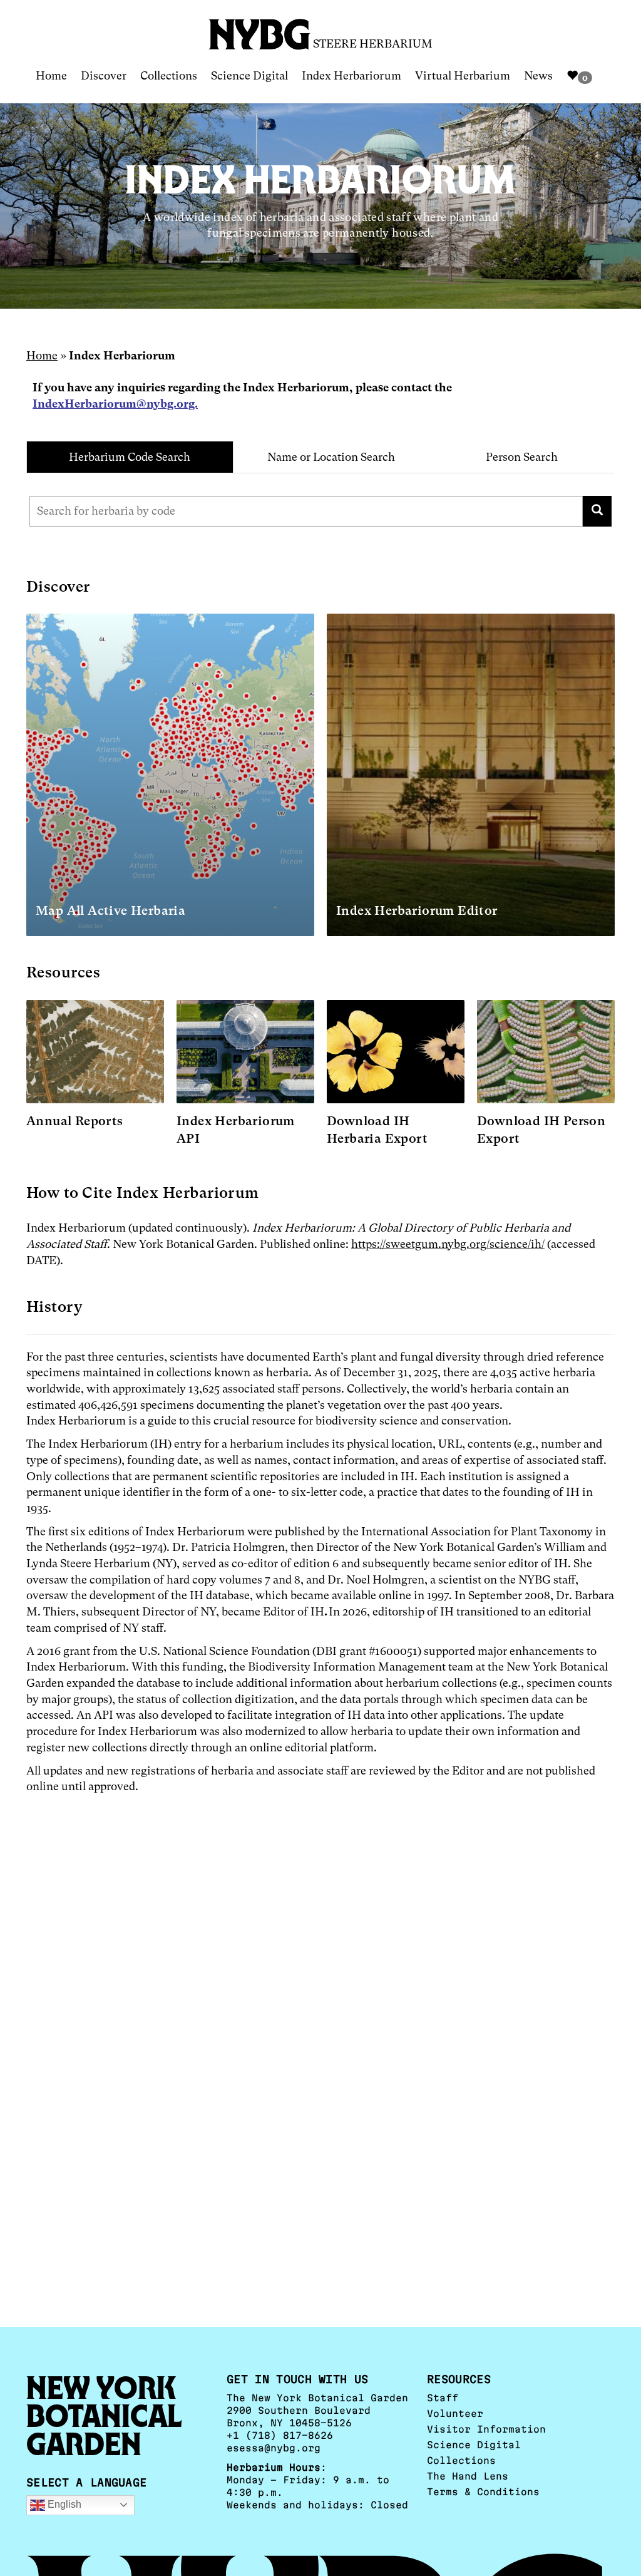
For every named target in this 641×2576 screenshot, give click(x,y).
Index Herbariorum (351, 75)
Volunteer (455, 2414)
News (538, 75)
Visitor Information (486, 2429)
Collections (169, 75)
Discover (104, 75)
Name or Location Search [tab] (331, 457)
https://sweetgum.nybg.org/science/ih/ (448, 1244)
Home (51, 75)
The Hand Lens (468, 2476)
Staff (443, 2398)
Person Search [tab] (522, 457)
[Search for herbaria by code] (597, 511)
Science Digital (249, 75)
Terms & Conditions (483, 2492)
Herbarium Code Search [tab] (130, 457)
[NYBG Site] (260, 30)
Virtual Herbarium (463, 75)
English (63, 2504)
